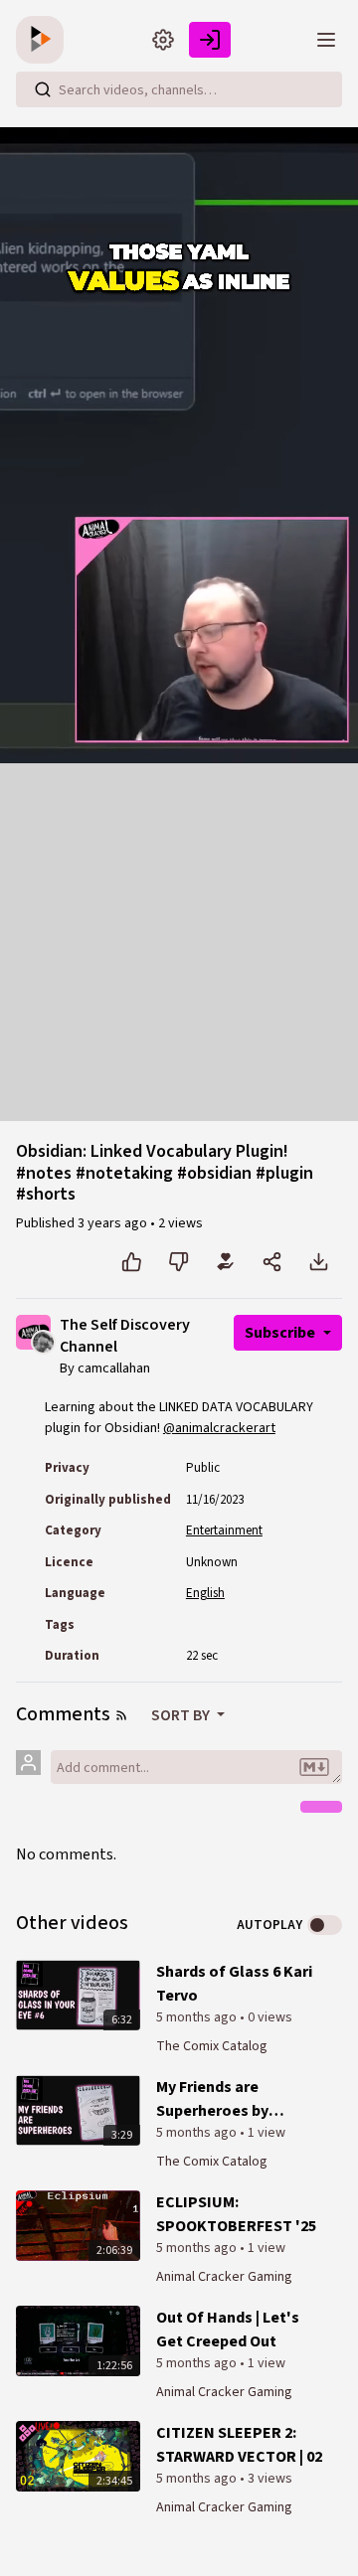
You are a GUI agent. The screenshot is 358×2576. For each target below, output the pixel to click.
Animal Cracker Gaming (224, 2277)
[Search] (43, 89)
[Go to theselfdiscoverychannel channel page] (43, 1341)
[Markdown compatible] (314, 1767)
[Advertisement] (179, 942)
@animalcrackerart (219, 1428)
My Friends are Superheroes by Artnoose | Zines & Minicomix (222, 2099)
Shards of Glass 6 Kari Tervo (234, 1984)
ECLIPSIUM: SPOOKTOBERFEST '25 (236, 2214)
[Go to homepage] (44, 40)
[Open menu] (326, 40)
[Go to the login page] (210, 40)
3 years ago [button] (114, 1223)
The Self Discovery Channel (125, 1336)
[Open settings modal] (163, 40)
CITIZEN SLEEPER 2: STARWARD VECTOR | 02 (239, 2445)
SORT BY (182, 1715)
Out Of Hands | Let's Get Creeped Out (228, 2330)
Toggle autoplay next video (325, 1925)
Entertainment (224, 1530)
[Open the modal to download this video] (319, 1262)
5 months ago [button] (198, 2017)
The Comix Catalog (212, 2046)
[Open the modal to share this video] (272, 1262)
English (205, 1593)
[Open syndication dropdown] (121, 1715)
